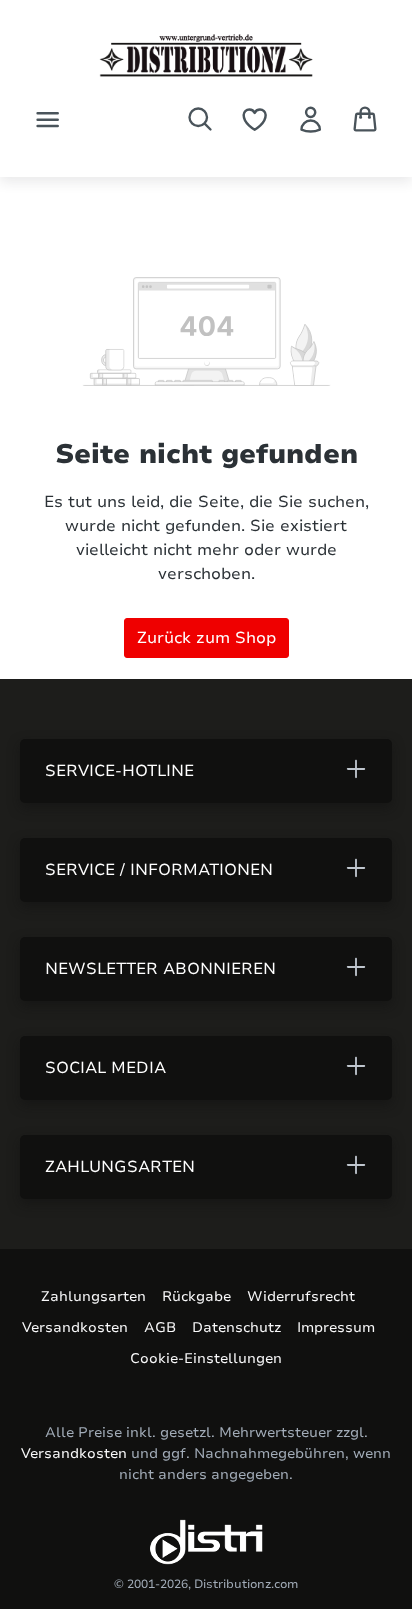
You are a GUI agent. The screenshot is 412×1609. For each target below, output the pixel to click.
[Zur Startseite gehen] (206, 55)
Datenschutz (236, 1327)
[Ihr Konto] (310, 119)
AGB (160, 1327)
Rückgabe (196, 1296)
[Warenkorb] (365, 119)
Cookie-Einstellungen (206, 1358)
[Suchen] (200, 119)
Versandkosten (75, 1327)
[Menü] (47, 119)
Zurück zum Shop (206, 638)
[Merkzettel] (254, 119)
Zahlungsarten (93, 1296)
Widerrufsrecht (301, 1296)
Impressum (336, 1327)
